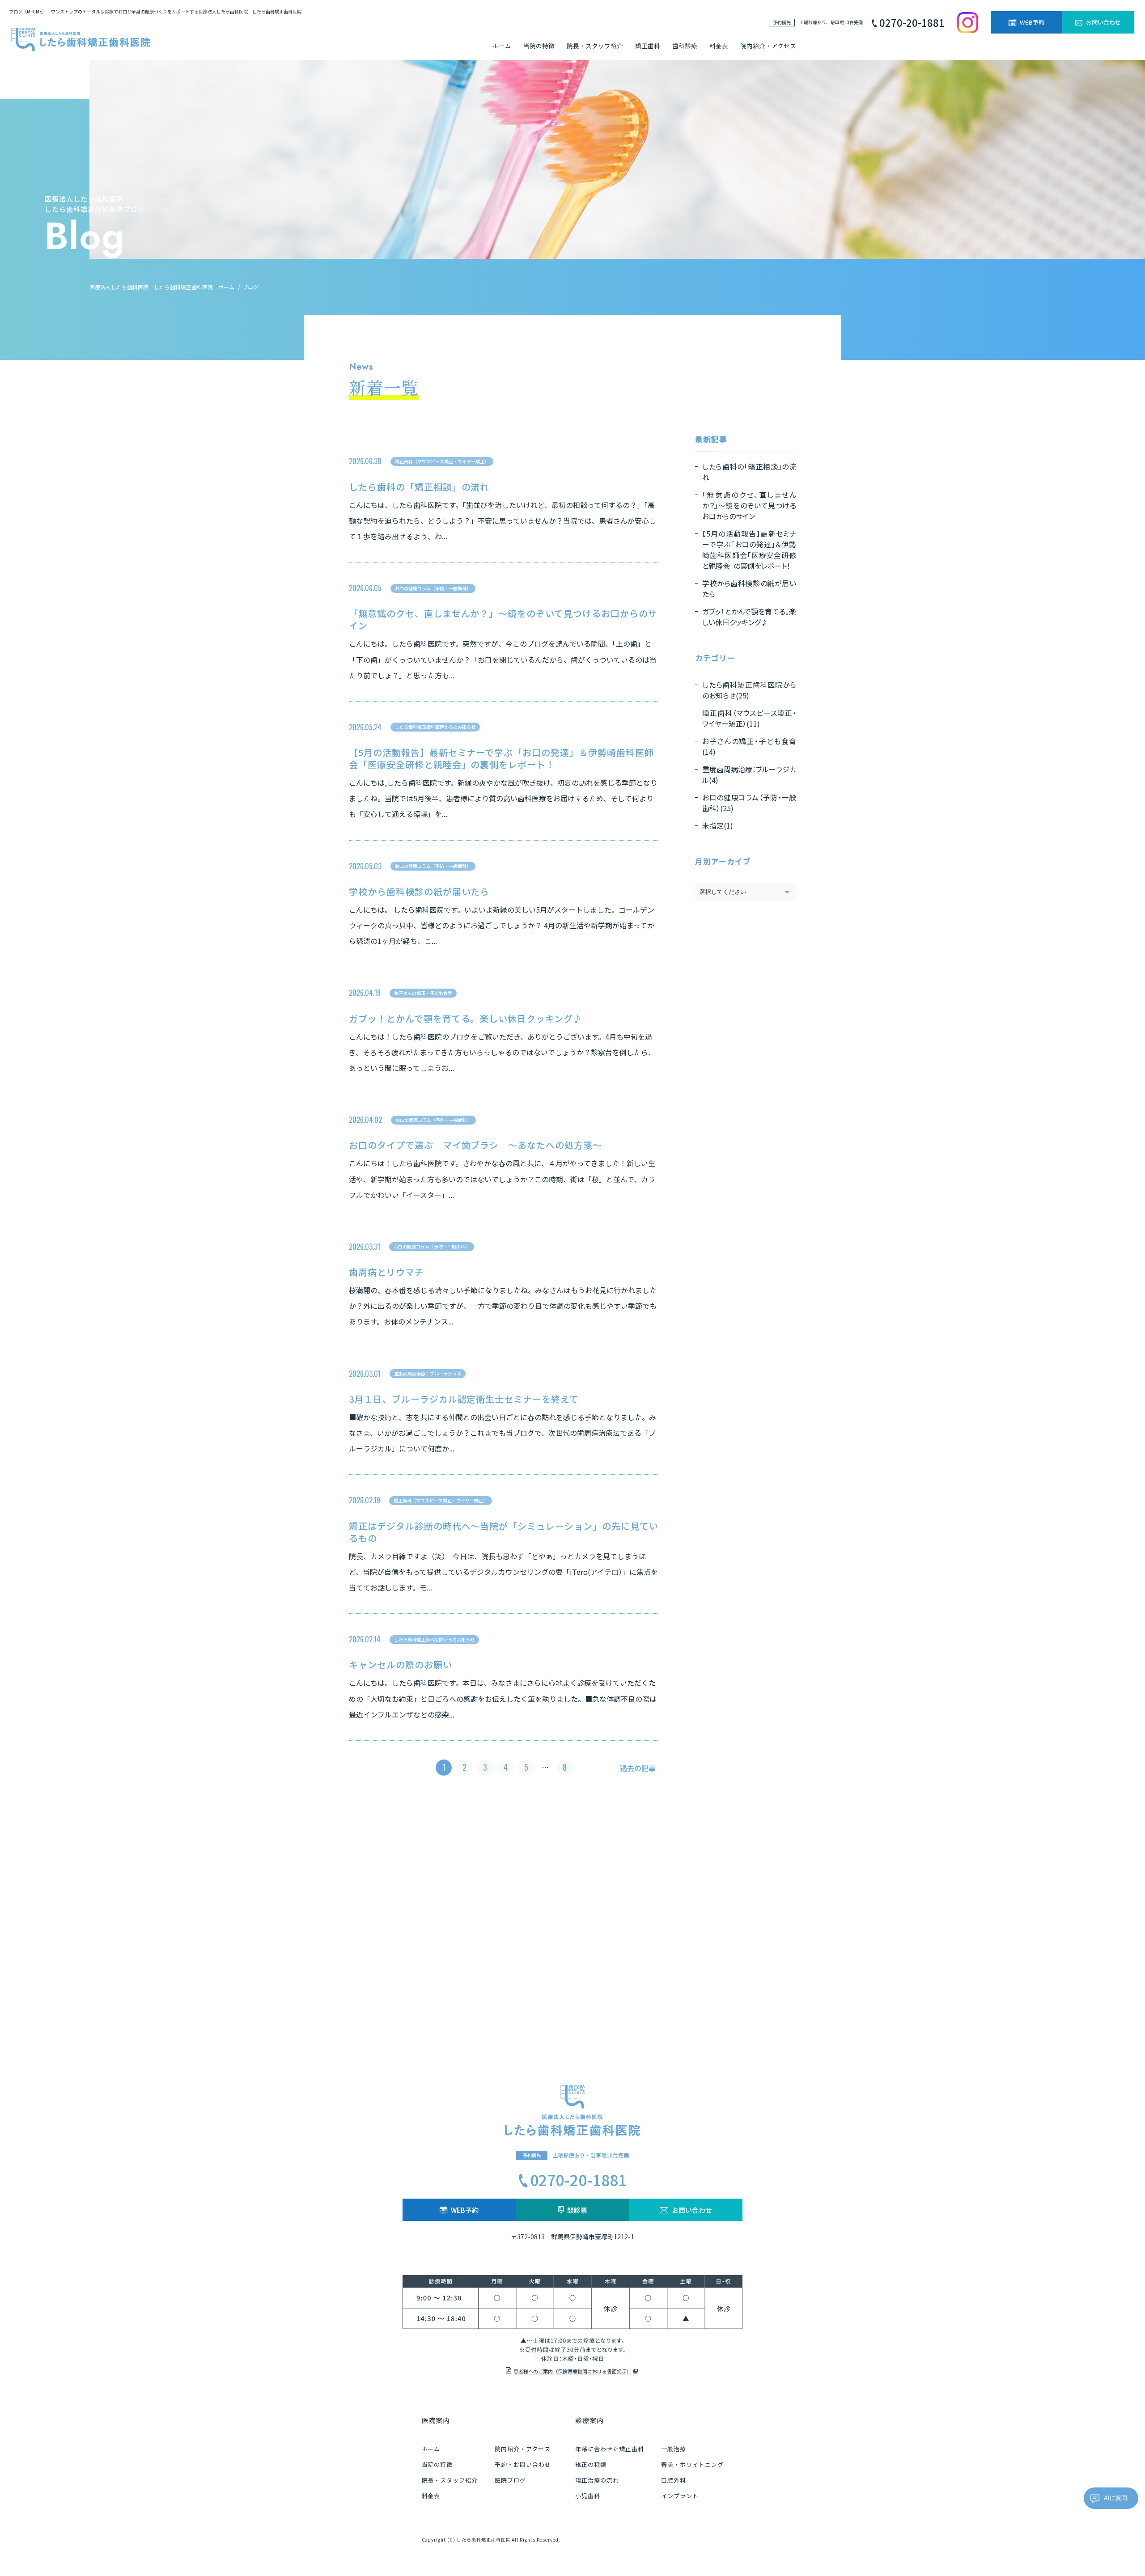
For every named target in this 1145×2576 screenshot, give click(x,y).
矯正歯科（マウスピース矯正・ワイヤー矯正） (442, 461)
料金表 (719, 46)
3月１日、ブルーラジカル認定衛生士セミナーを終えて (464, 1399)
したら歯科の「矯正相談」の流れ (419, 487)
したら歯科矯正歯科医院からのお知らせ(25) (749, 690)
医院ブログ (510, 2480)
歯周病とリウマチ (386, 1272)
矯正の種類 (591, 2464)
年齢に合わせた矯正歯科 (610, 2449)
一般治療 (674, 2449)
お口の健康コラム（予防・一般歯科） (433, 588)
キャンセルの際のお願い (401, 1664)
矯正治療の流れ (597, 2480)
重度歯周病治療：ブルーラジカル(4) (749, 774)
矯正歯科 (648, 46)
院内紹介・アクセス (768, 46)
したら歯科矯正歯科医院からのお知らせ (435, 727)
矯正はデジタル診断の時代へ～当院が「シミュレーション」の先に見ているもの (504, 1532)
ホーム (502, 46)
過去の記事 (638, 1768)
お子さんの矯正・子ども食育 (423, 993)
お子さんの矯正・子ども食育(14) (749, 746)
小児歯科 (588, 2496)
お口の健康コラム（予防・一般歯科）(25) (749, 803)
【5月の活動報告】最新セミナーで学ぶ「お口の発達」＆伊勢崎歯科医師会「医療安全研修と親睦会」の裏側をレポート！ (501, 758)
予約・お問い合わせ (523, 2464)
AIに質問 (1115, 2498)
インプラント (680, 2496)
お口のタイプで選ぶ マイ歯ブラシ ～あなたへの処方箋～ (475, 1145)
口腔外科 (674, 2480)
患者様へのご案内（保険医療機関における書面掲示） (572, 2371)
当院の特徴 (539, 46)
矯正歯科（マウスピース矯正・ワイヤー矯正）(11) (749, 718)
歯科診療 (685, 46)
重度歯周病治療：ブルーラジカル (428, 1373)
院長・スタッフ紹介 (595, 46)
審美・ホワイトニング (692, 2464)
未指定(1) (718, 825)
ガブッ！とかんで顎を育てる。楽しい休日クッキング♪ (466, 1018)
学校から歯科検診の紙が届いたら (419, 891)
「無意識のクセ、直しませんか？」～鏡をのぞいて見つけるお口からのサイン (503, 619)
